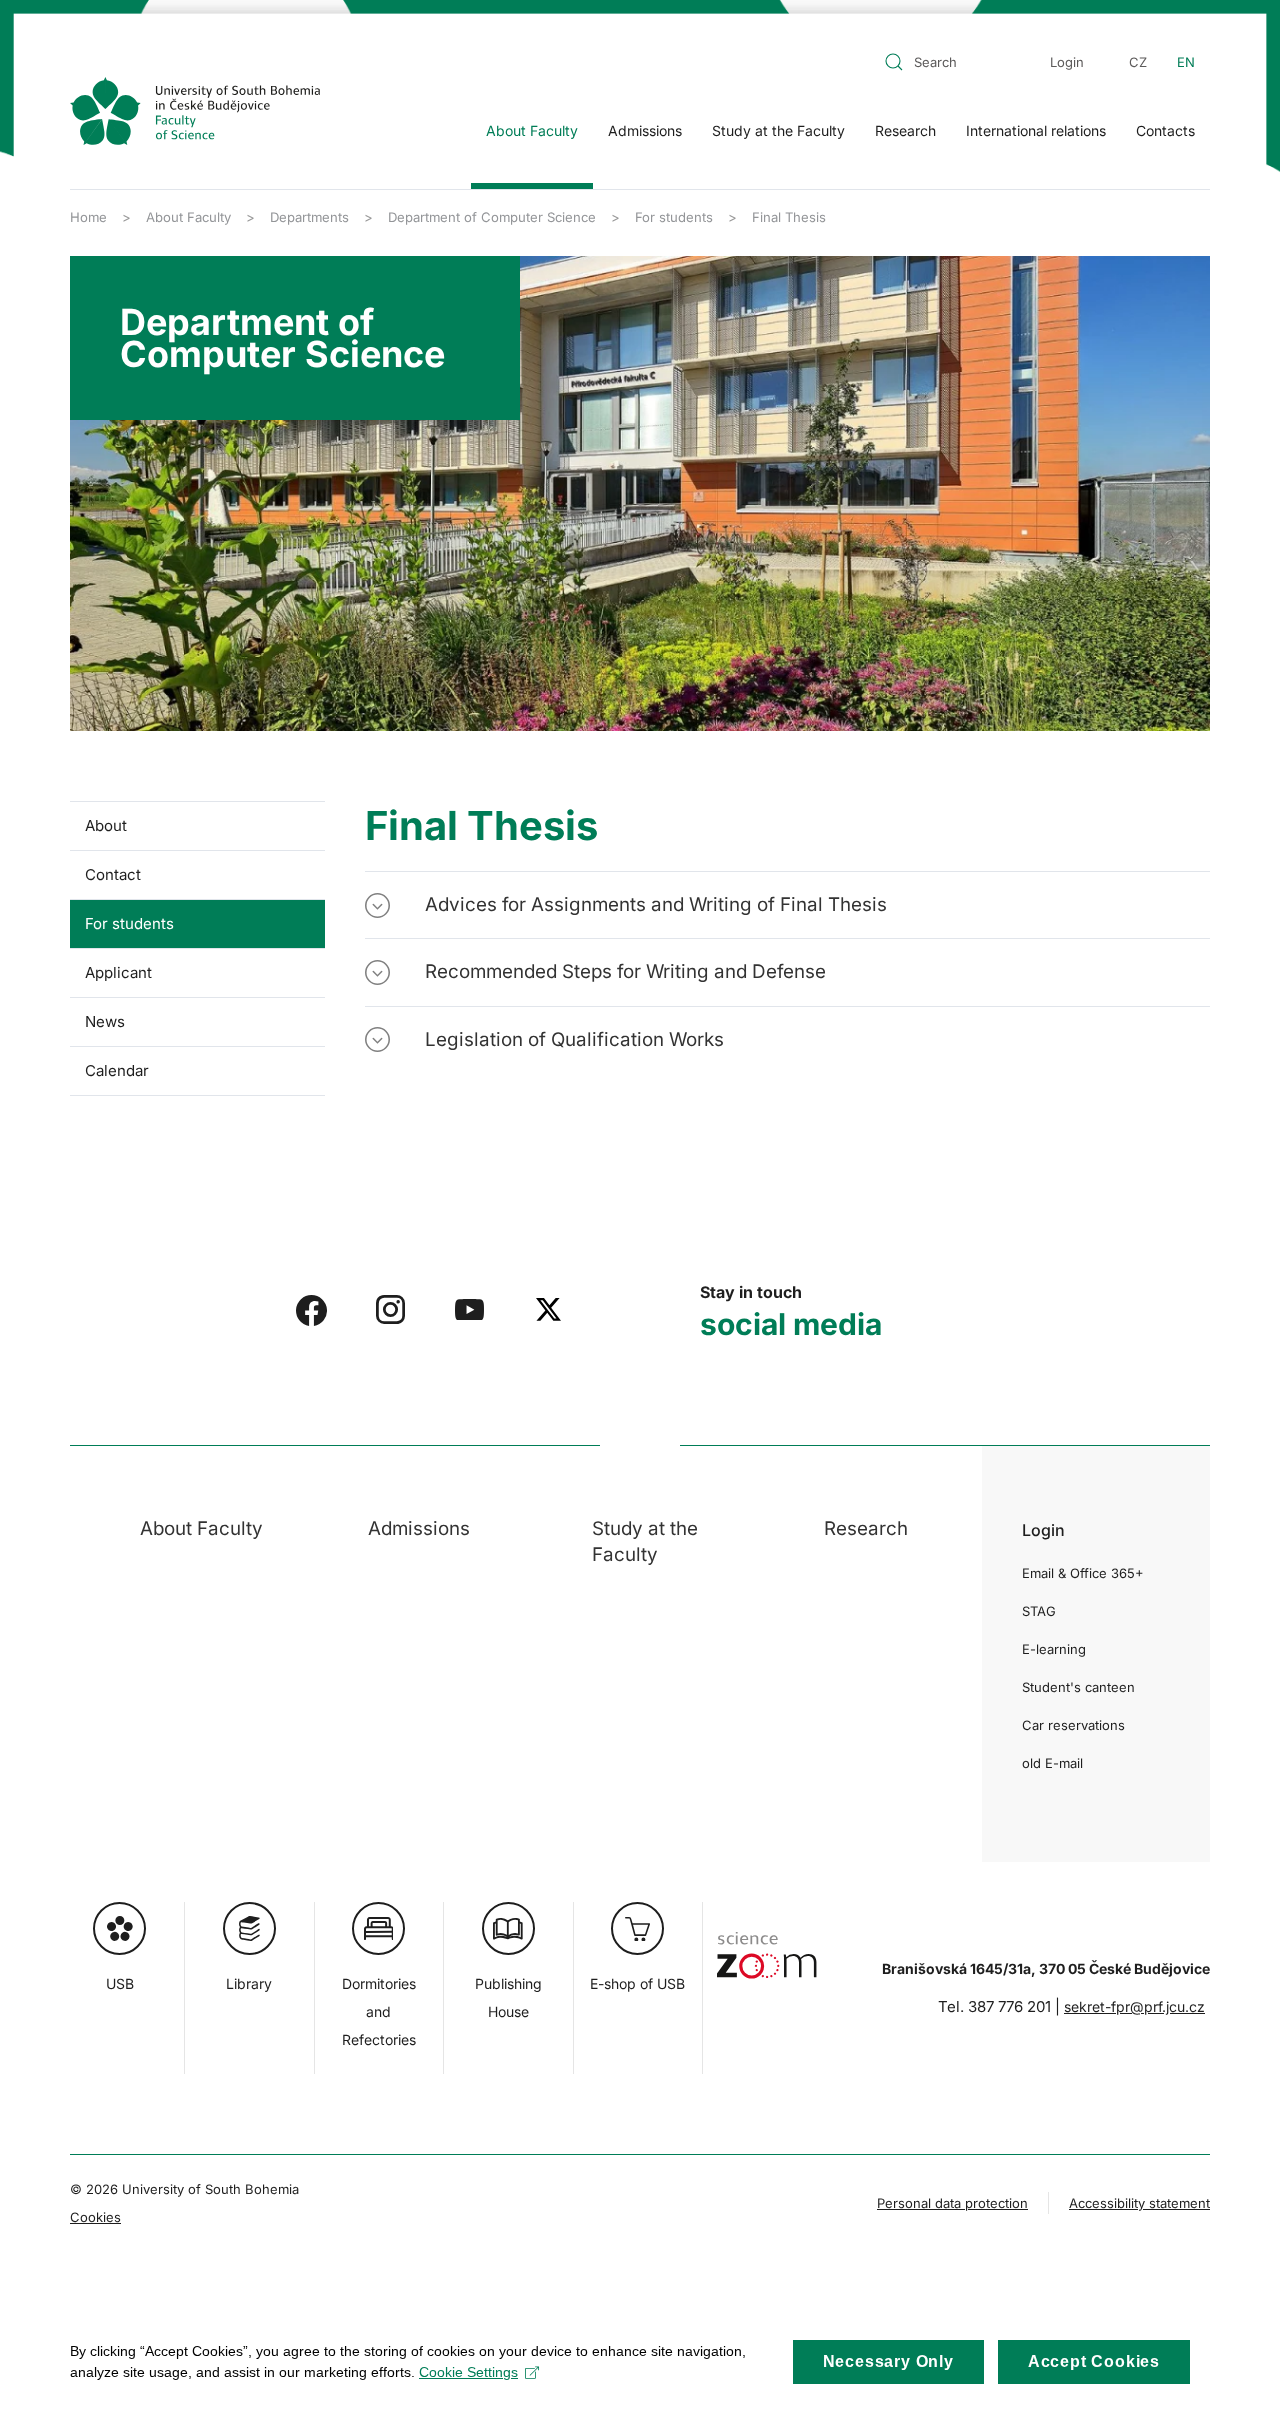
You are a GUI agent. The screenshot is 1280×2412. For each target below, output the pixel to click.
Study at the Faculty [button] (778, 130)
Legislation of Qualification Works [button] (574, 1039)
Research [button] (905, 130)
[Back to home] (195, 111)
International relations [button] (1036, 130)
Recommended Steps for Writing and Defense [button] (625, 971)
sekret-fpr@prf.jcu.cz (1134, 2006)
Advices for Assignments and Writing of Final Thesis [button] (656, 904)
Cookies (95, 2217)
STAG (1039, 1611)
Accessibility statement (1139, 2203)
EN (1186, 62)
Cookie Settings (468, 2372)
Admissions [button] (645, 130)
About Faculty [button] (532, 130)
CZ (1138, 62)
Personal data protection (952, 2203)
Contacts (1165, 130)
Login (1067, 62)
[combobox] (949, 62)
